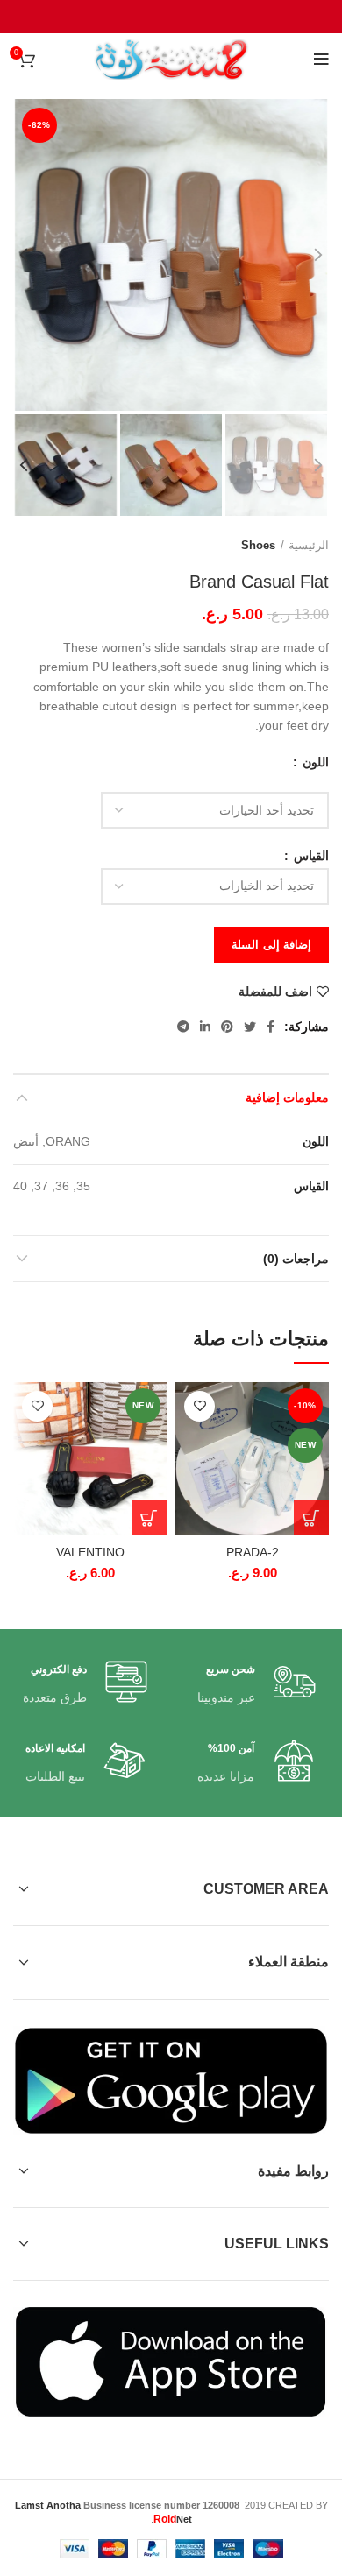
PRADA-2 (253, 1552)
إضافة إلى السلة (271, 945)
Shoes (258, 545)
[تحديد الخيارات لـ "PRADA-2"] (311, 1518)
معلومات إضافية (287, 1097)
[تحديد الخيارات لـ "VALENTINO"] (149, 1518)
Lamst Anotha (48, 2505)
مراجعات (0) (296, 1259)
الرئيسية (309, 545)
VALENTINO (90, 1552)
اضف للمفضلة (275, 992)
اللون (314, 762)
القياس (310, 856)
